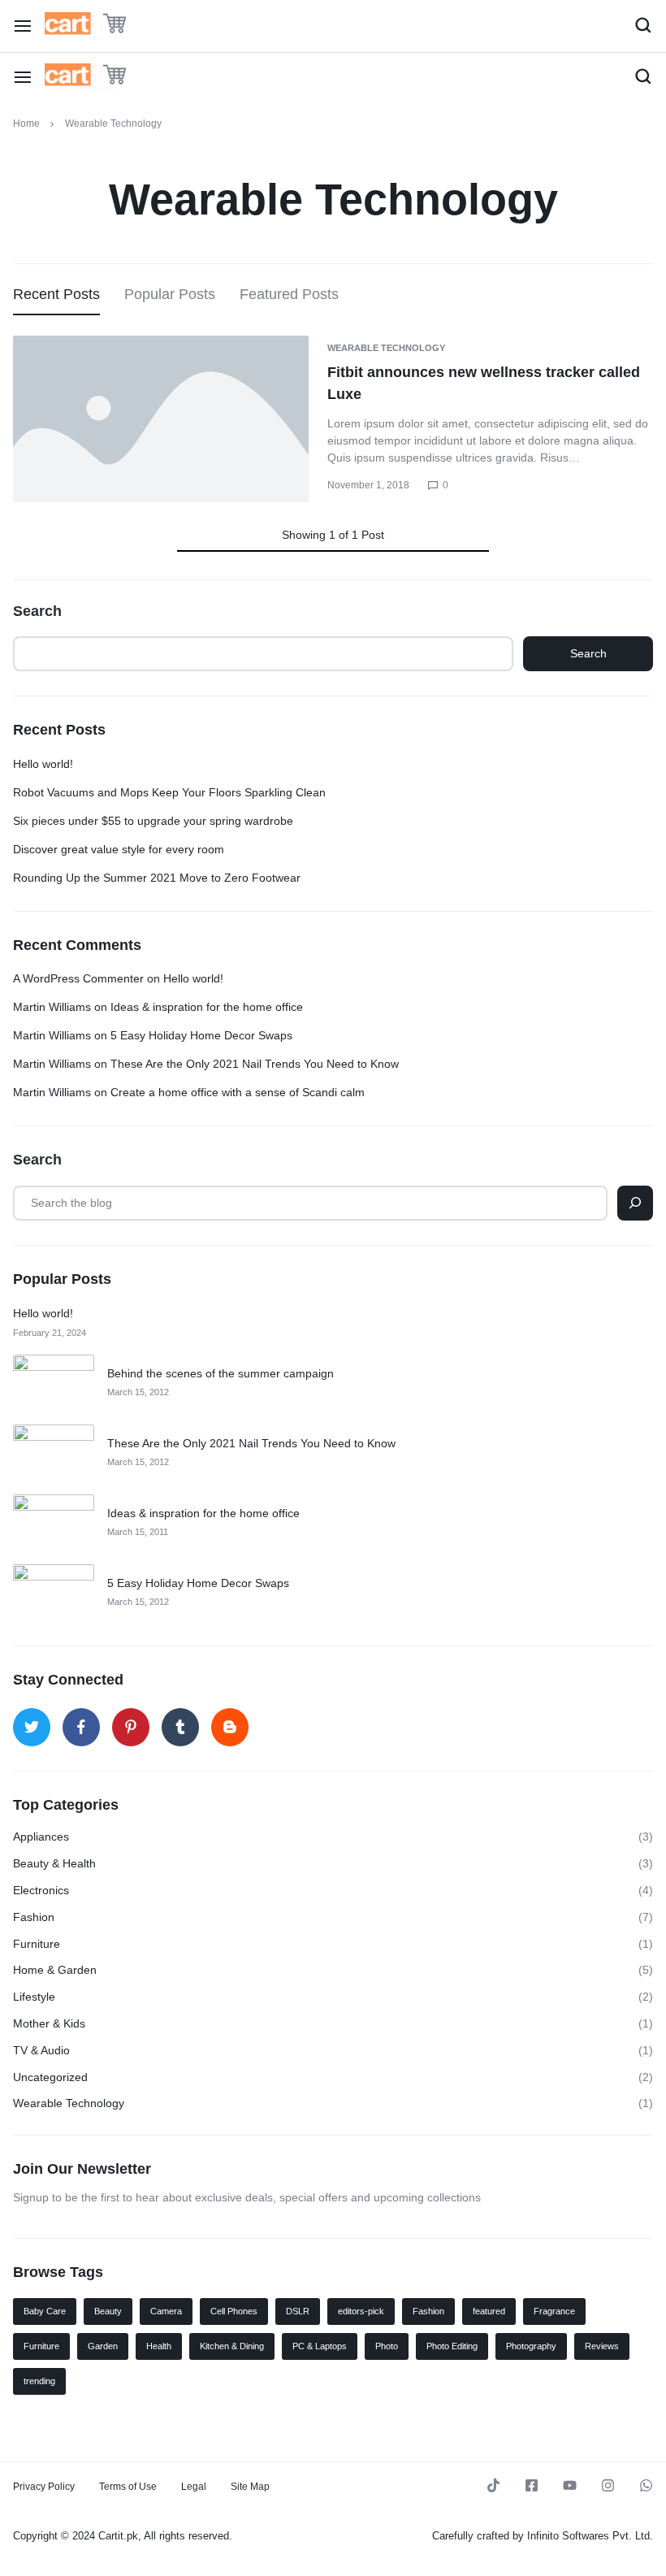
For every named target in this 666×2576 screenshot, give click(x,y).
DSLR (298, 2311)
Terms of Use (128, 2487)
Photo (387, 2346)
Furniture (37, 1944)
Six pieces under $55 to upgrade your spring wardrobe (153, 821)
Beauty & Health (54, 1863)
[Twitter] (32, 1727)
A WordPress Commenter (78, 978)
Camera (166, 2311)
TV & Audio (41, 2050)
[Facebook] (81, 1727)
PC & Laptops (320, 2346)
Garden (103, 2346)
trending (39, 2381)
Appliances (41, 1837)
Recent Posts (56, 294)
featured (489, 2311)
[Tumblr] (180, 1727)
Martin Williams (52, 1007)
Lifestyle (34, 1997)
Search (37, 611)
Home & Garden (55, 1970)
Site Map (250, 2487)
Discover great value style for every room (119, 849)
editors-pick (361, 2311)
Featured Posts (289, 294)
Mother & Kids (49, 2023)
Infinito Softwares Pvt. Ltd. (590, 2536)
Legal (194, 2487)
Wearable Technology (386, 348)
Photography (531, 2346)
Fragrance (554, 2311)
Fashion (34, 1917)
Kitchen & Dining (232, 2346)
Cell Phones (234, 2311)
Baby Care (45, 2311)
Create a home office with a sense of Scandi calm (238, 1092)
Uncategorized (50, 2077)
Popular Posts (170, 294)
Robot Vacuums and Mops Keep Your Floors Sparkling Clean (169, 792)
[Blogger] (230, 1727)
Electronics (41, 1890)
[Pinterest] (131, 1727)
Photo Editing (452, 2346)
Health (159, 2346)
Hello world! (43, 764)
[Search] (635, 1203)
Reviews (602, 2346)
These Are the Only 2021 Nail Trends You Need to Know (255, 1064)
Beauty (108, 2311)
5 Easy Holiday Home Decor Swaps (201, 1035)
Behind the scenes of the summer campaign (221, 1373)
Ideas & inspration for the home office (207, 1007)
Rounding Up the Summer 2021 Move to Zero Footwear (157, 878)
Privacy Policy (44, 2487)
